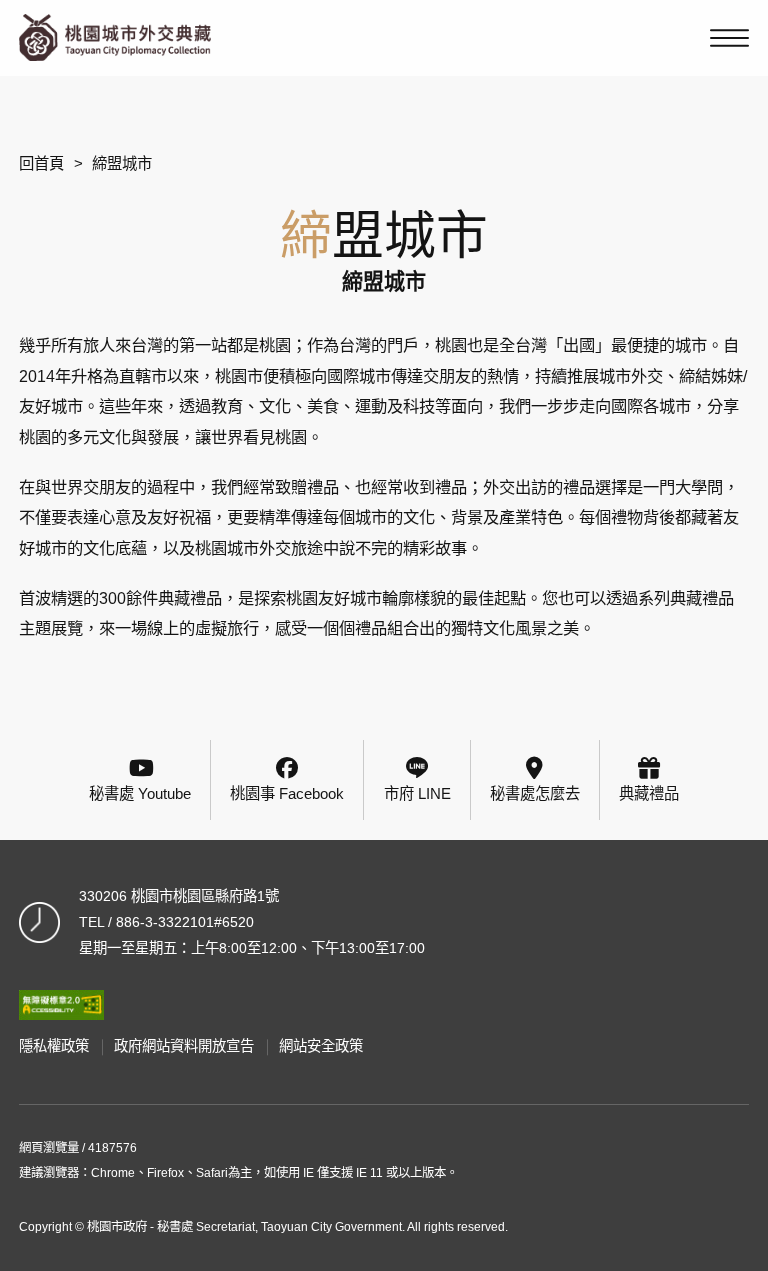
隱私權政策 (54, 1046)
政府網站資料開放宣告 (184, 1046)
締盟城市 (122, 163)
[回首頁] (115, 37)
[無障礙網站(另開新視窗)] (61, 1005)
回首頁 (41, 163)
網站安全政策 (321, 1046)
